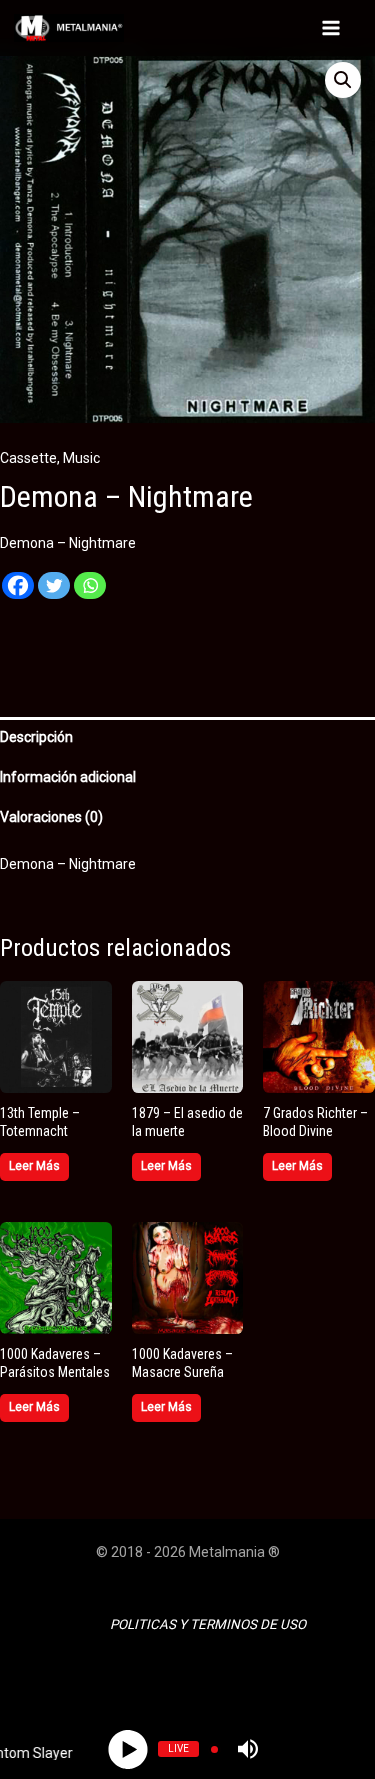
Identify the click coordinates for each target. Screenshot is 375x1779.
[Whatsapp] (90, 593)
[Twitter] (54, 593)
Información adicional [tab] (68, 777)
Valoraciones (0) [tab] (51, 817)
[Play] (127, 1748)
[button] (343, 80)
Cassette (28, 458)
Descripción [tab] (36, 737)
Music (81, 458)
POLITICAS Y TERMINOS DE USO (208, 1624)
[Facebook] (18, 593)
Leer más (34, 1166)
